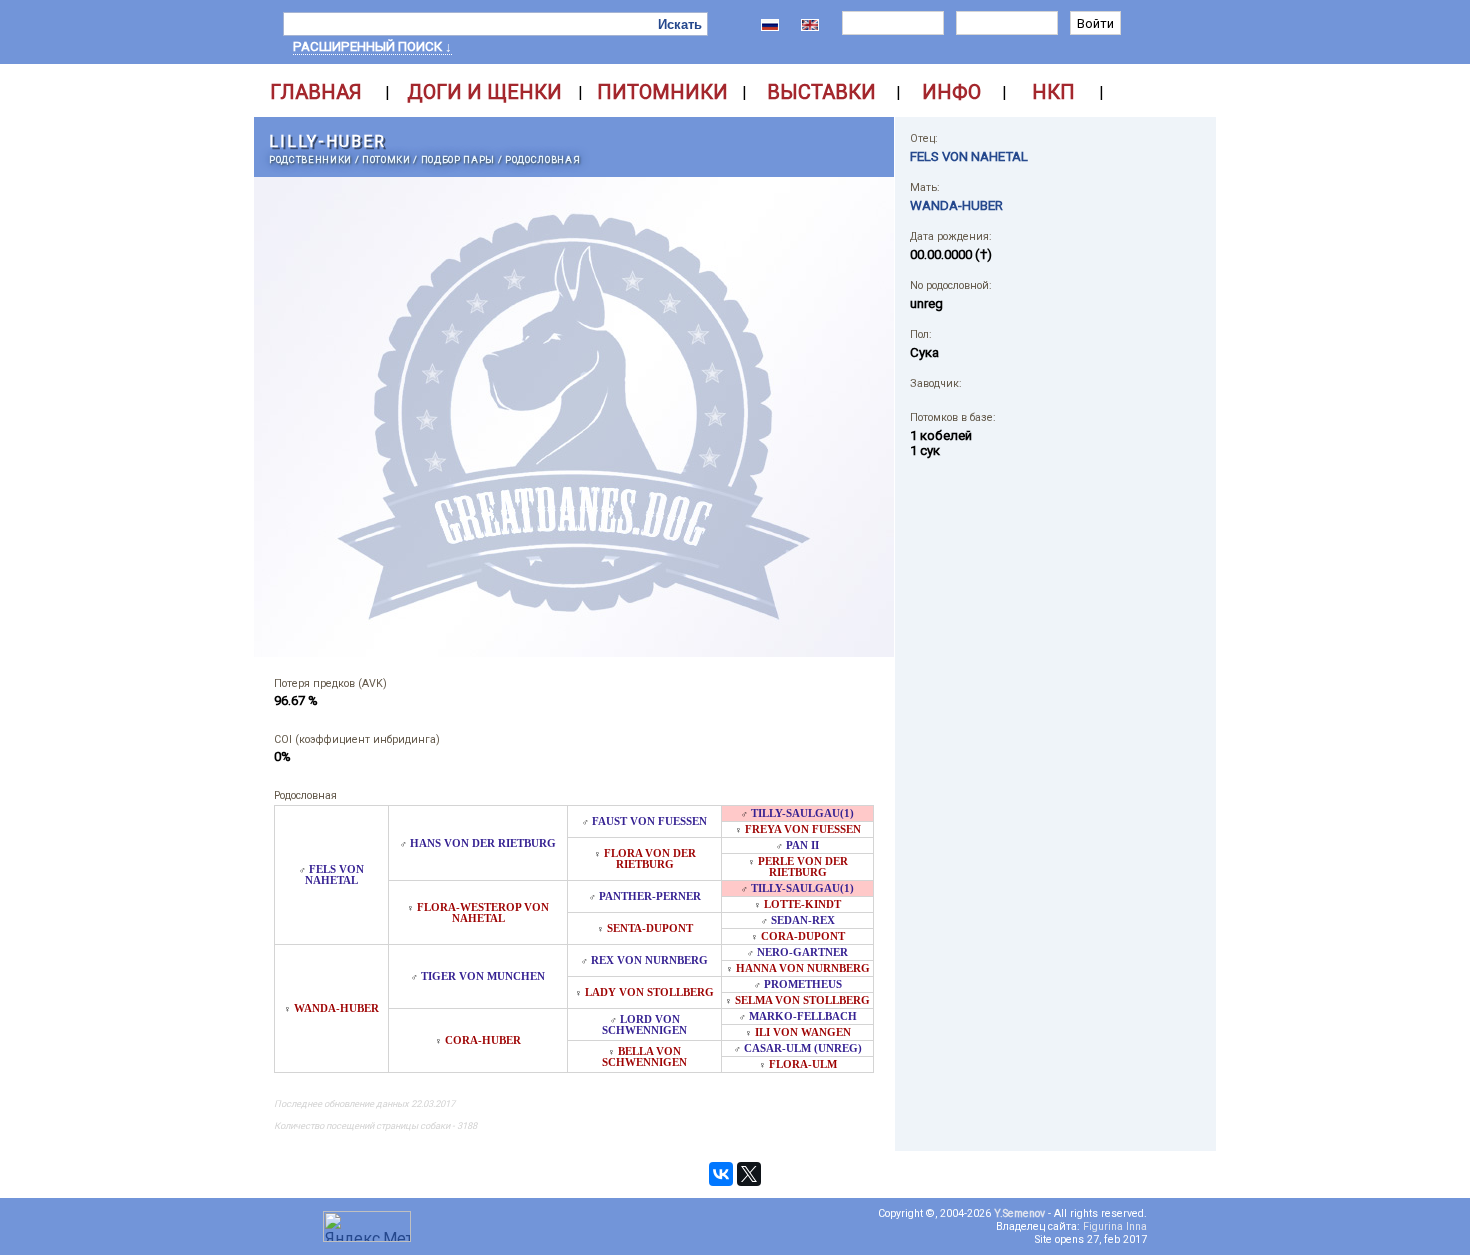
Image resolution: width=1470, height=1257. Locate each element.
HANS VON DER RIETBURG (483, 843)
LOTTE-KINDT (802, 904)
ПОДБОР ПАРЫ (458, 159)
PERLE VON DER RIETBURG (803, 867)
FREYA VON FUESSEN (803, 829)
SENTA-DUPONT (650, 928)
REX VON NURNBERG (649, 960)
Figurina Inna (1115, 1226)
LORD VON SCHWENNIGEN (644, 1025)
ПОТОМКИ (386, 159)
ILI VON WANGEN (803, 1032)
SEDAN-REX (803, 920)
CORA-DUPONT (803, 936)
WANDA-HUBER (336, 1008)
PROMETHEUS (803, 984)
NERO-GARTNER (802, 952)
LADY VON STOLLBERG (649, 992)
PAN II (802, 845)
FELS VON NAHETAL (334, 875)
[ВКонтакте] (721, 1174)
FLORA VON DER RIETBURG (650, 859)
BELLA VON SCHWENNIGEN (644, 1057)
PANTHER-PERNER (650, 896)
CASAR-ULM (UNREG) (803, 1048)
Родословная (542, 159)
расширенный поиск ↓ (372, 46)
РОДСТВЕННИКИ (310, 159)
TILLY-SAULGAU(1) (802, 813)
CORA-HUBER (483, 1040)
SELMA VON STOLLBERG (802, 1000)
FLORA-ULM (803, 1064)
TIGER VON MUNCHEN (483, 976)
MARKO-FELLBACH (803, 1016)
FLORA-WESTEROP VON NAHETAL (483, 913)
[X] (749, 1174)
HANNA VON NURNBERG (803, 968)
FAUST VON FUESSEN (649, 821)
